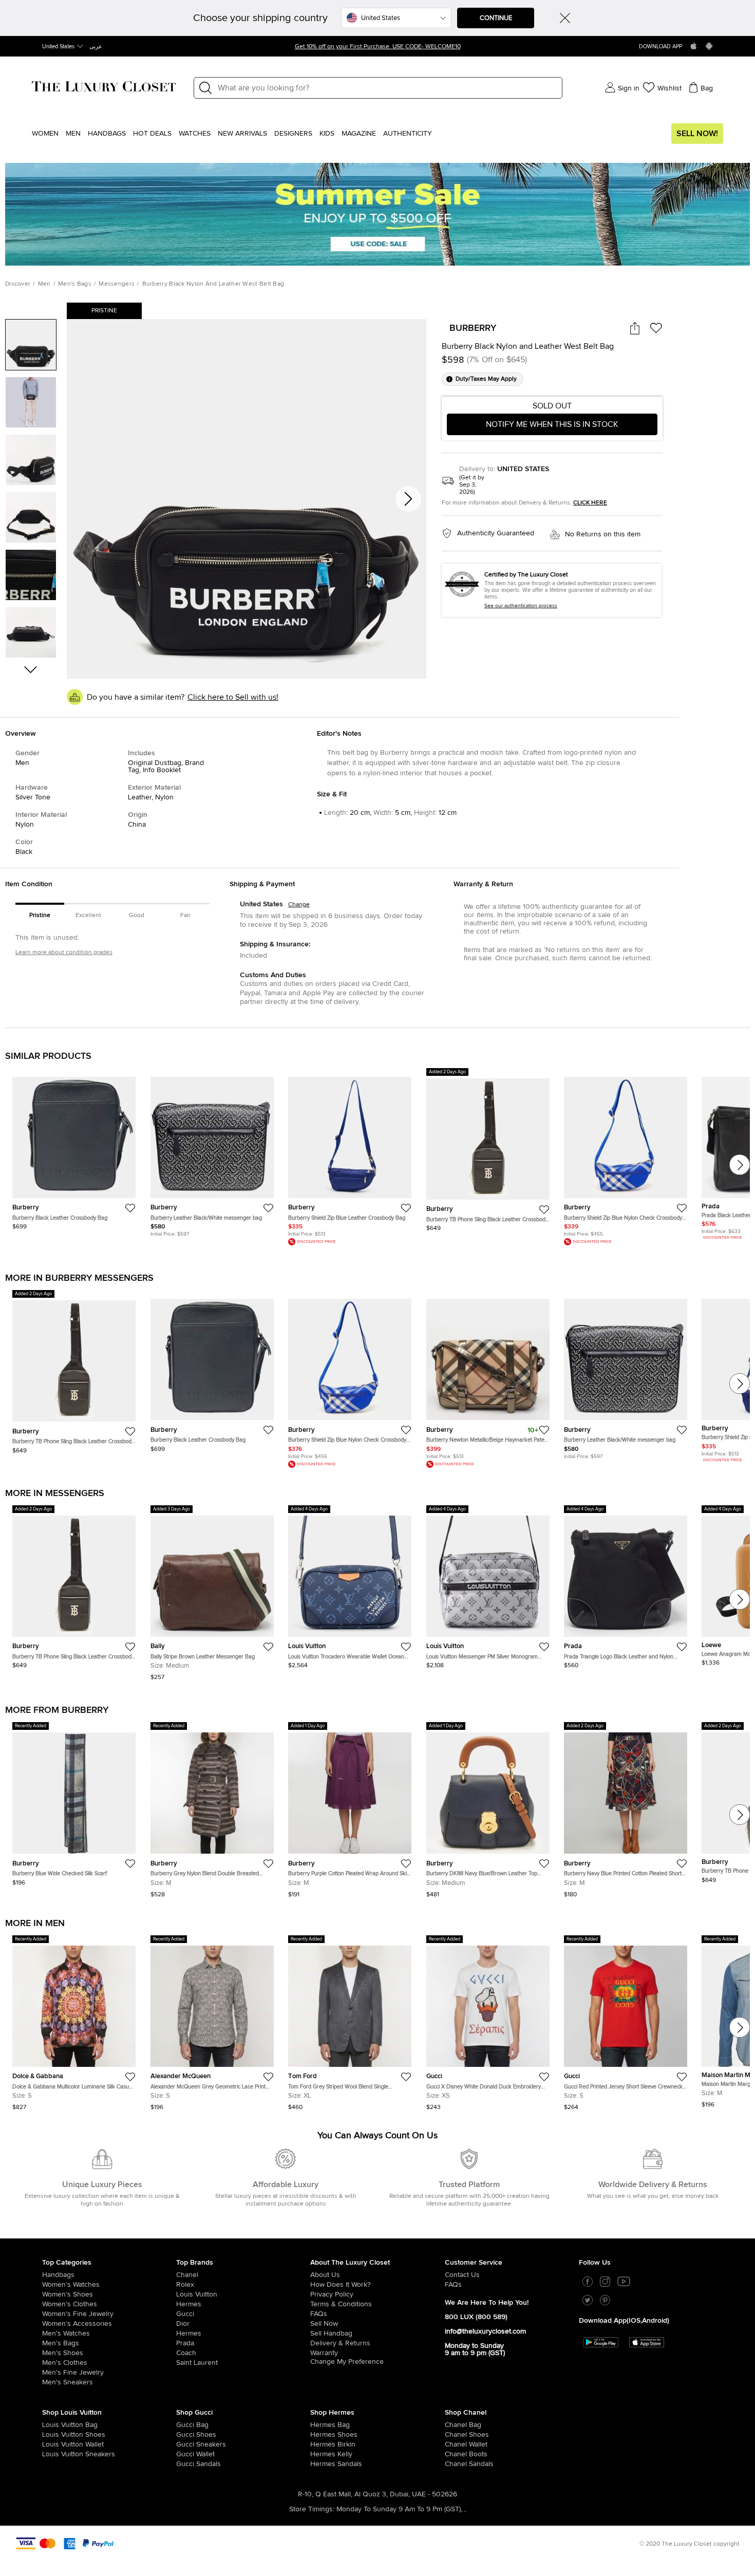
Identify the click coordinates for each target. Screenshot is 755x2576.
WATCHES (195, 134)
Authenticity (408, 134)
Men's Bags (75, 284)
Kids (327, 134)
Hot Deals (152, 134)
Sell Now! (697, 134)
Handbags (107, 134)
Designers (293, 134)
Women (45, 134)
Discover (18, 284)
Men (73, 134)
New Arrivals (242, 134)
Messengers (117, 284)
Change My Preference (347, 2362)
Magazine (359, 134)
